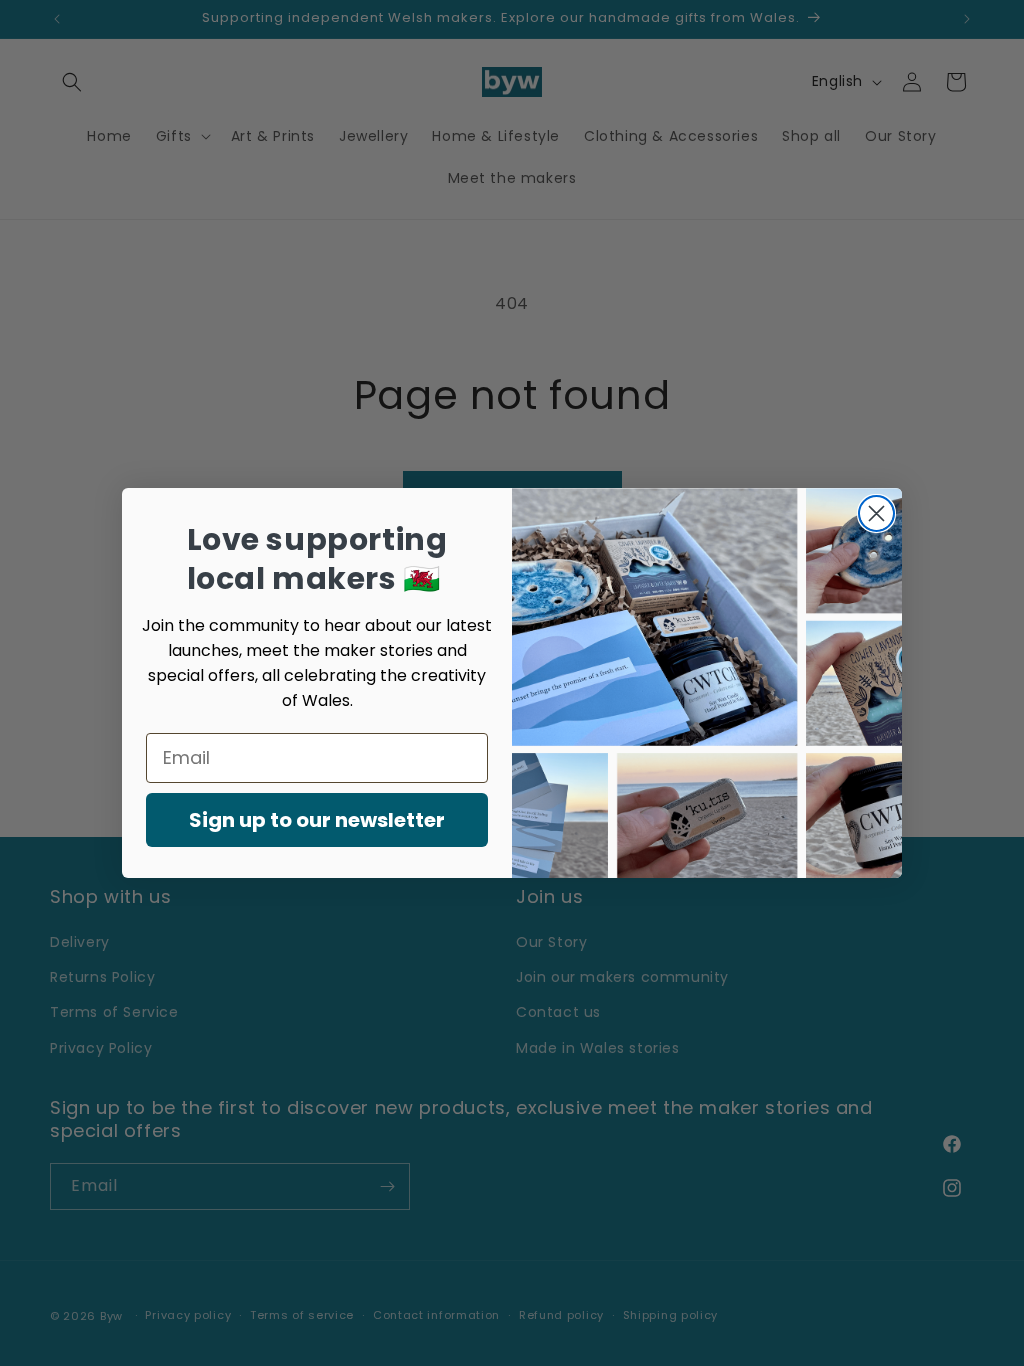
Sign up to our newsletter (317, 820)
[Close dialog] (876, 513)
